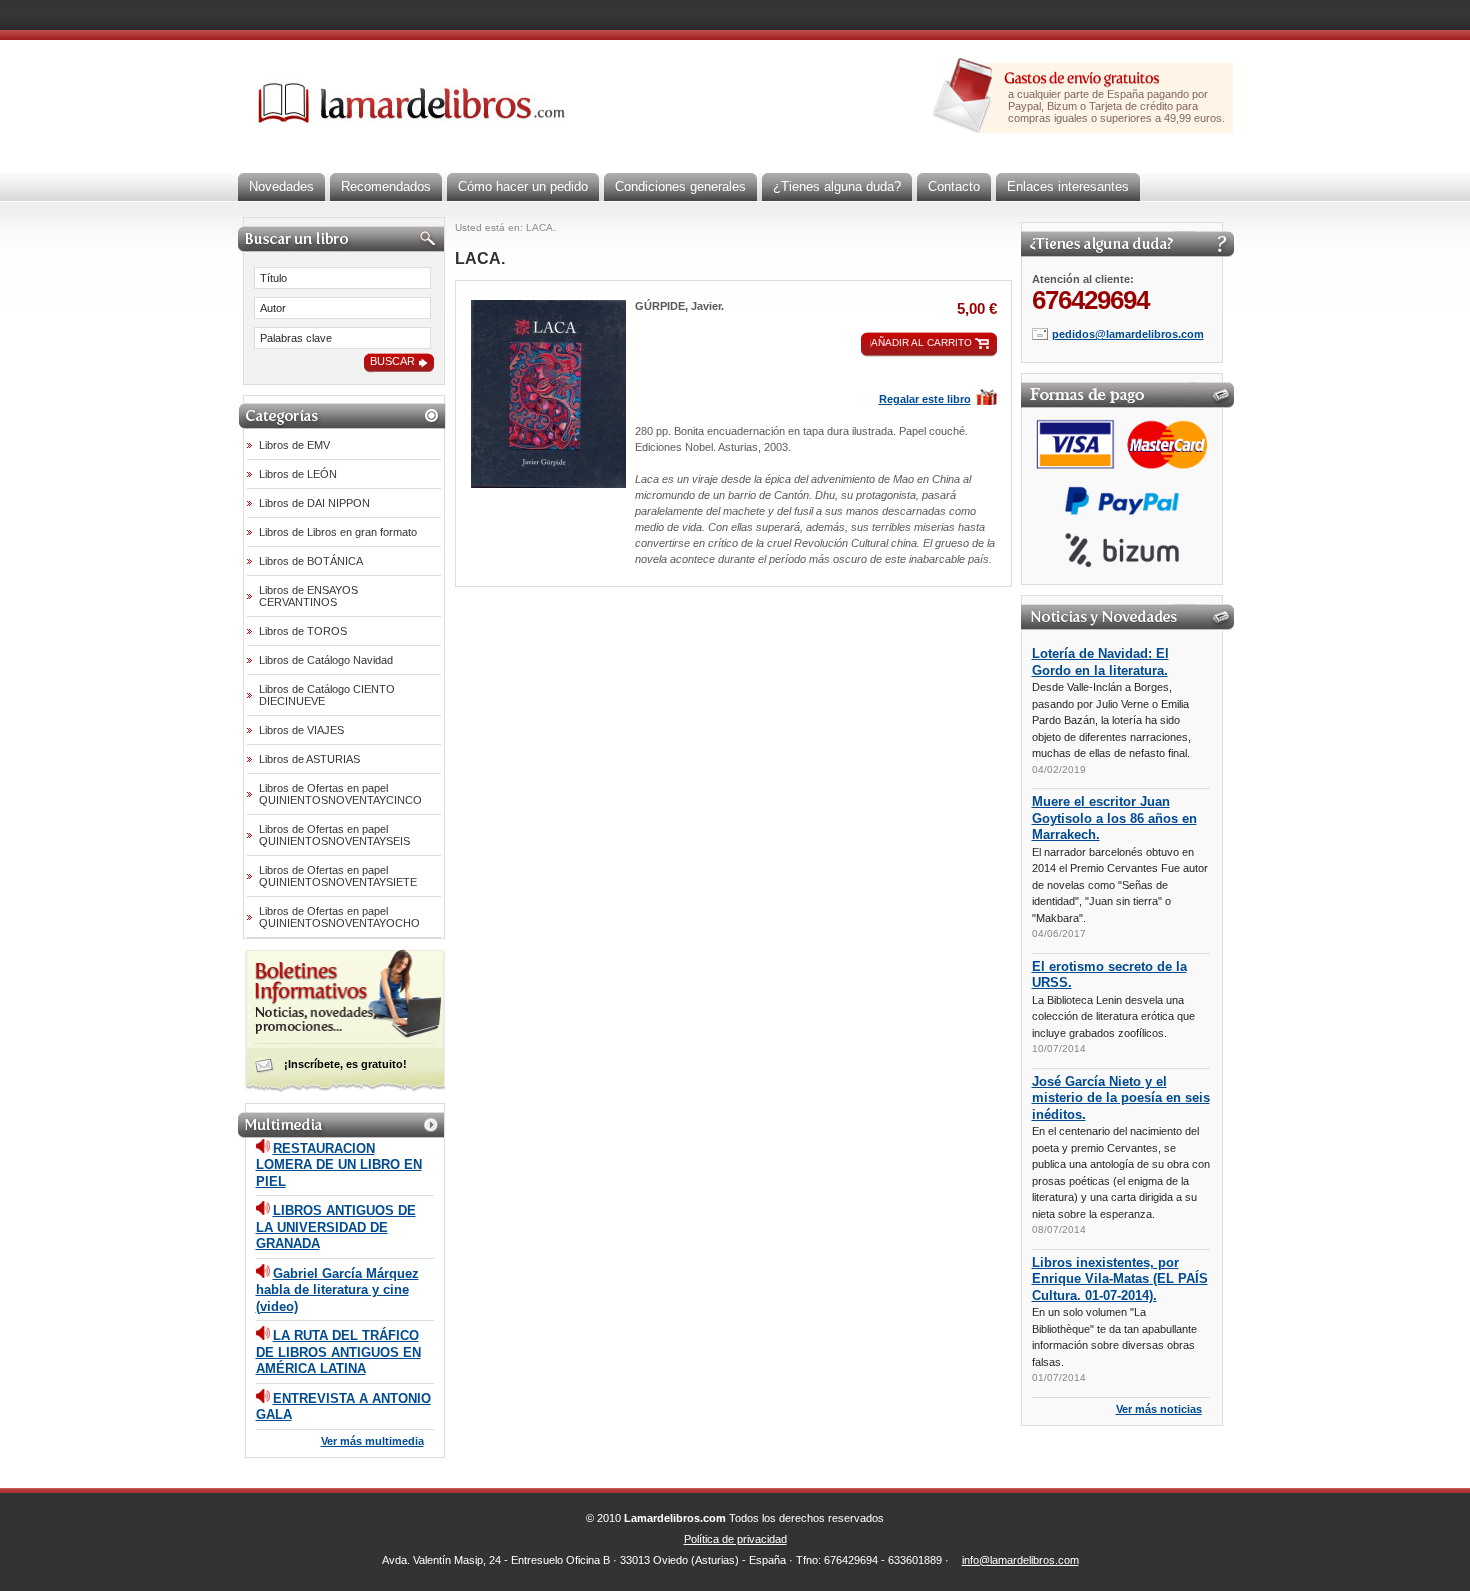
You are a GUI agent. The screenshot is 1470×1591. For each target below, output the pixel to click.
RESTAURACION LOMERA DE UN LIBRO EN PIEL (339, 1165)
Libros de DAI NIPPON (314, 503)
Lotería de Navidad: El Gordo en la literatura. (1100, 662)
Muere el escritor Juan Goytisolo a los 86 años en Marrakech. (1114, 818)
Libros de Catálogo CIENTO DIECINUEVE (327, 695)
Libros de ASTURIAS (309, 759)
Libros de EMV (294, 445)
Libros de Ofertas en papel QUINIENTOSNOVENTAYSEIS (334, 835)
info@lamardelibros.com (1020, 1560)
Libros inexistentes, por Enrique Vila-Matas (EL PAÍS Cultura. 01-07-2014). (1120, 1279)
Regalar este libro (925, 399)
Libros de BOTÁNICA (311, 561)
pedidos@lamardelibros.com (1128, 334)
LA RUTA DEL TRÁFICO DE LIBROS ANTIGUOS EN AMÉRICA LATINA (338, 1352)
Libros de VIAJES (301, 730)
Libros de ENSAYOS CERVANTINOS (308, 596)
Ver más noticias (1159, 1409)
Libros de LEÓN (298, 474)
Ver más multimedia (372, 1441)
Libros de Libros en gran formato (338, 532)
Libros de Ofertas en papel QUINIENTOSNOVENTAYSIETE (338, 876)
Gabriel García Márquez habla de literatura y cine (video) (337, 1290)
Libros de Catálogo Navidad (326, 660)
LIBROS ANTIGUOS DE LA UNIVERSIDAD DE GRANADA (336, 1227)
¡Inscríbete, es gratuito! (345, 1064)
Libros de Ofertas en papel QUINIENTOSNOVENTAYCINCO (340, 794)
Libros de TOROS (303, 631)
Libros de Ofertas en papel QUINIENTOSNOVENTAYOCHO (339, 917)
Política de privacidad (735, 1539)
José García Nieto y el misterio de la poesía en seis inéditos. (1121, 1098)
